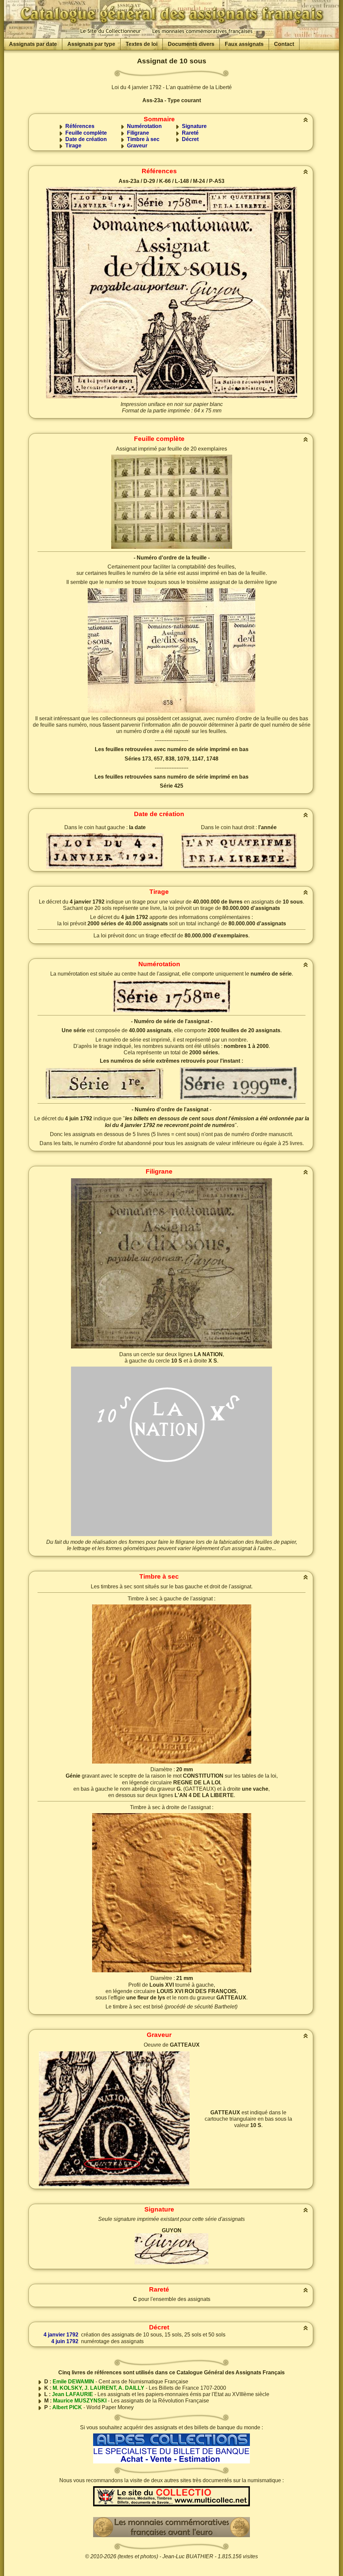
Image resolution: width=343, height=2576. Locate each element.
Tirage (73, 146)
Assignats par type (91, 44)
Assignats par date (33, 44)
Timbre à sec (143, 139)
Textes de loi (142, 44)
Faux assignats (244, 44)
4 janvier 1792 (61, 2335)
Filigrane (138, 133)
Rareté (190, 133)
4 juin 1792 (65, 2341)
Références (80, 126)
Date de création (86, 139)
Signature (194, 126)
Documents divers (191, 44)
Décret (190, 139)
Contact (284, 44)
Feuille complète (86, 133)
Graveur (137, 146)
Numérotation (144, 126)
